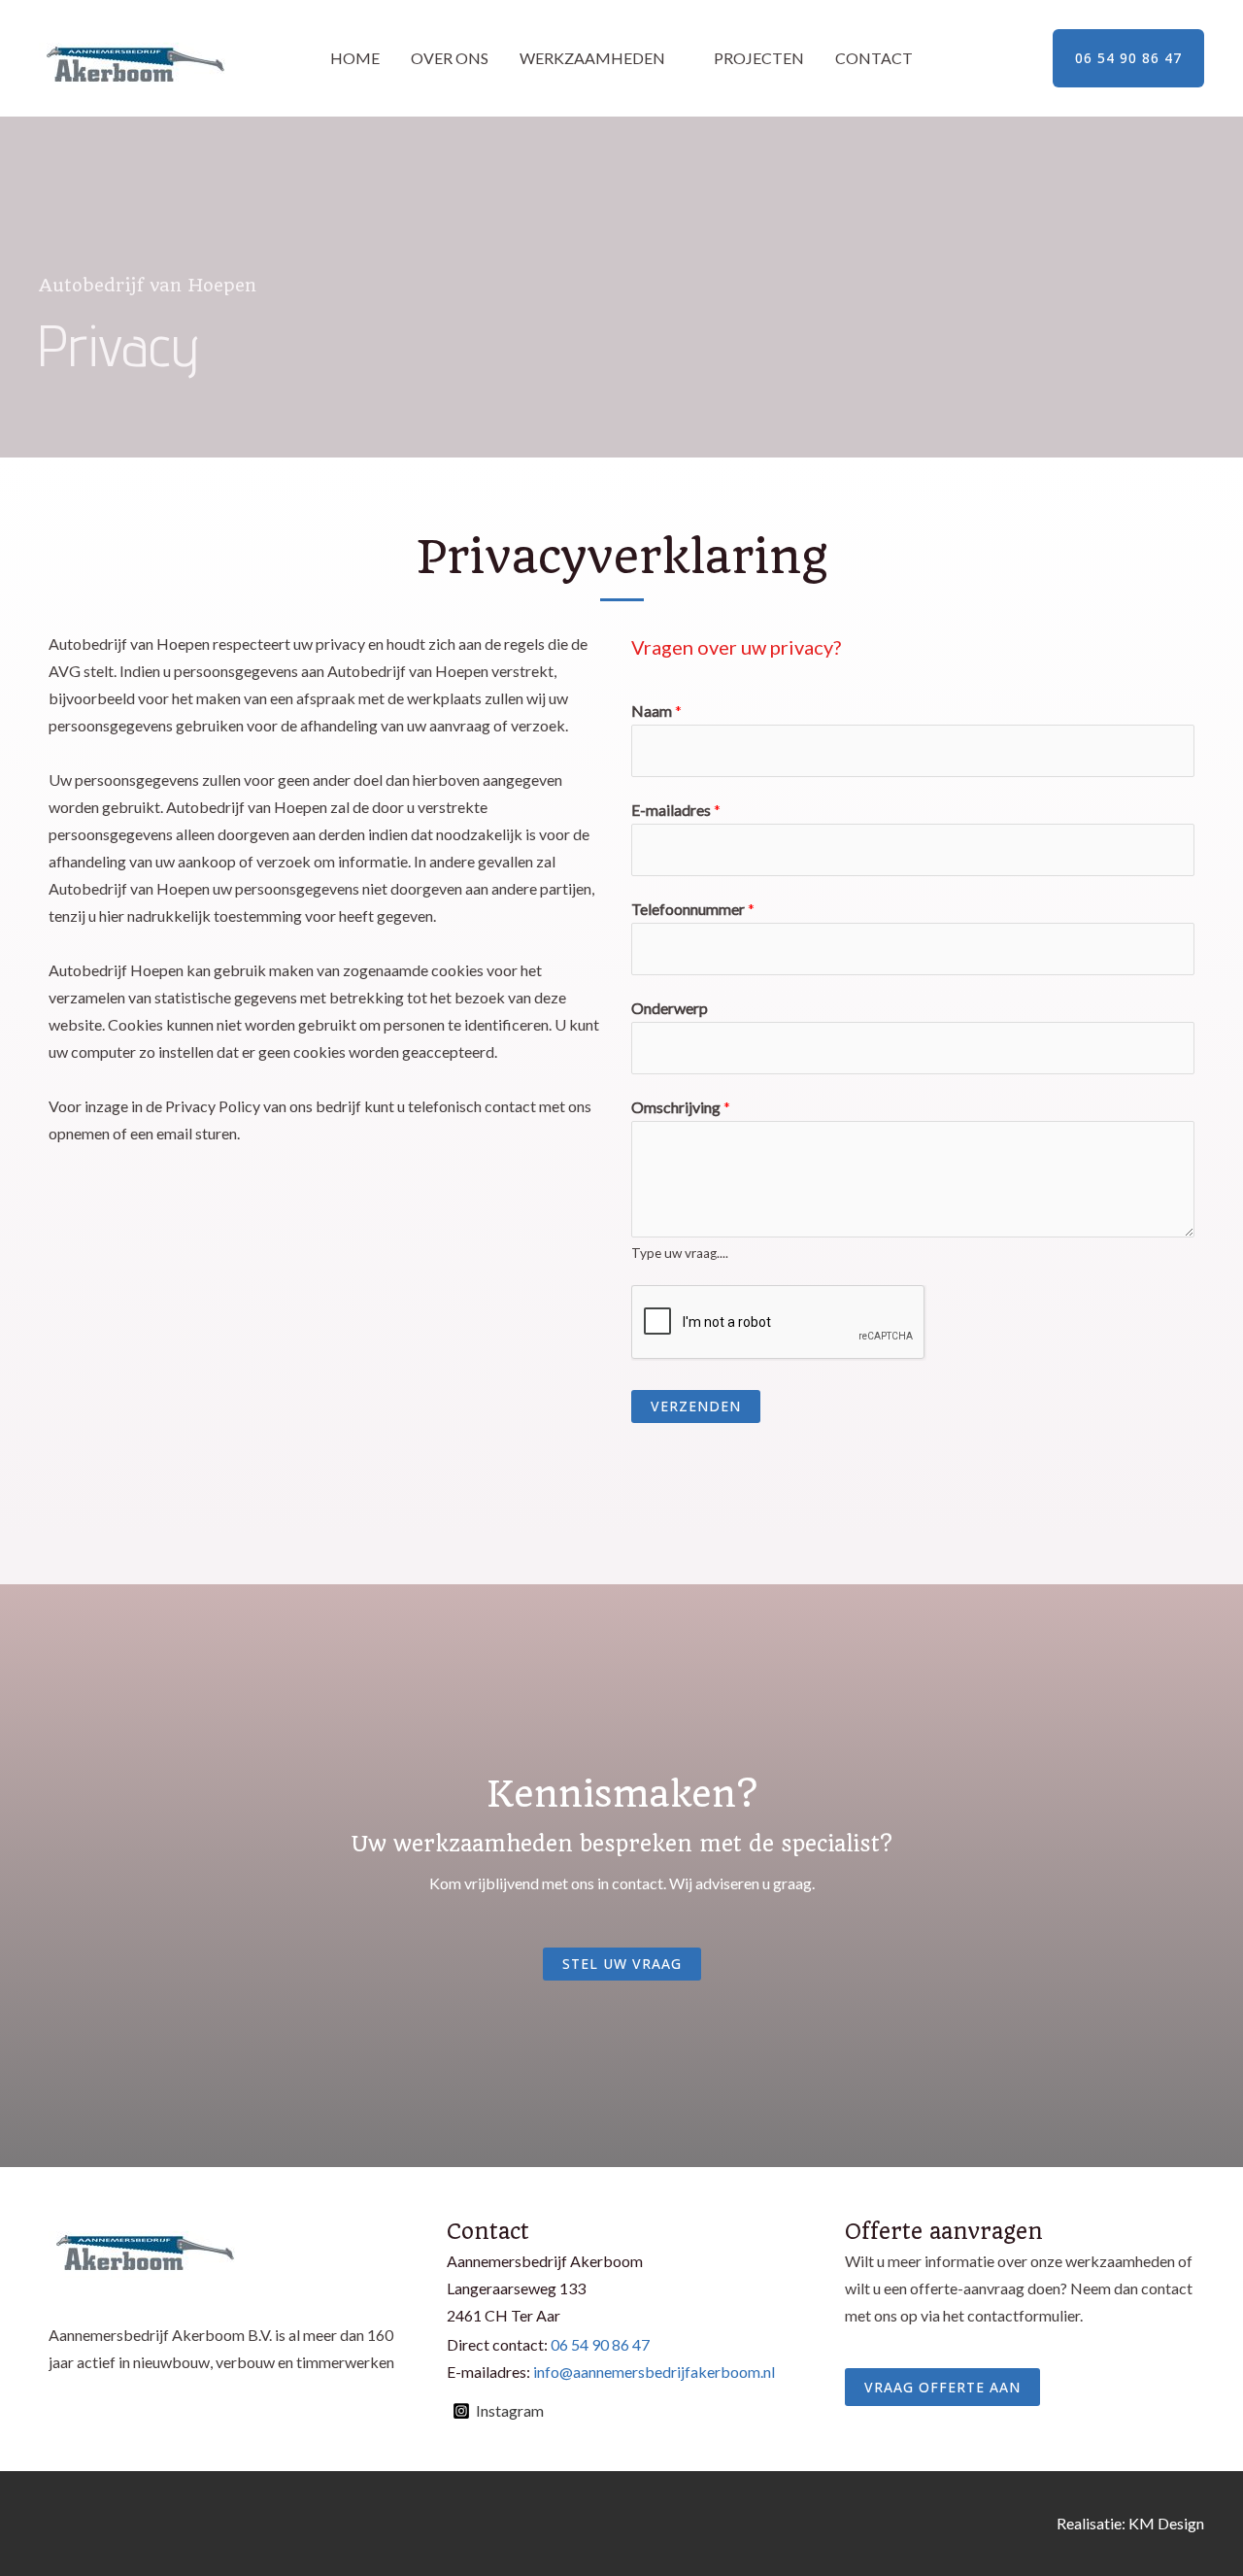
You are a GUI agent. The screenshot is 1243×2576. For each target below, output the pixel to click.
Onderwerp (670, 1008)
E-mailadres (676, 810)
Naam (656, 711)
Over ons (450, 58)
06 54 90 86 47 (600, 2344)
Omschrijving (681, 1107)
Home (355, 58)
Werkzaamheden (592, 58)
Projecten (759, 58)
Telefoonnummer (693, 909)
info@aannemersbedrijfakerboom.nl (654, 2372)
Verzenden (696, 1406)
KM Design (1166, 2523)
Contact (874, 58)
